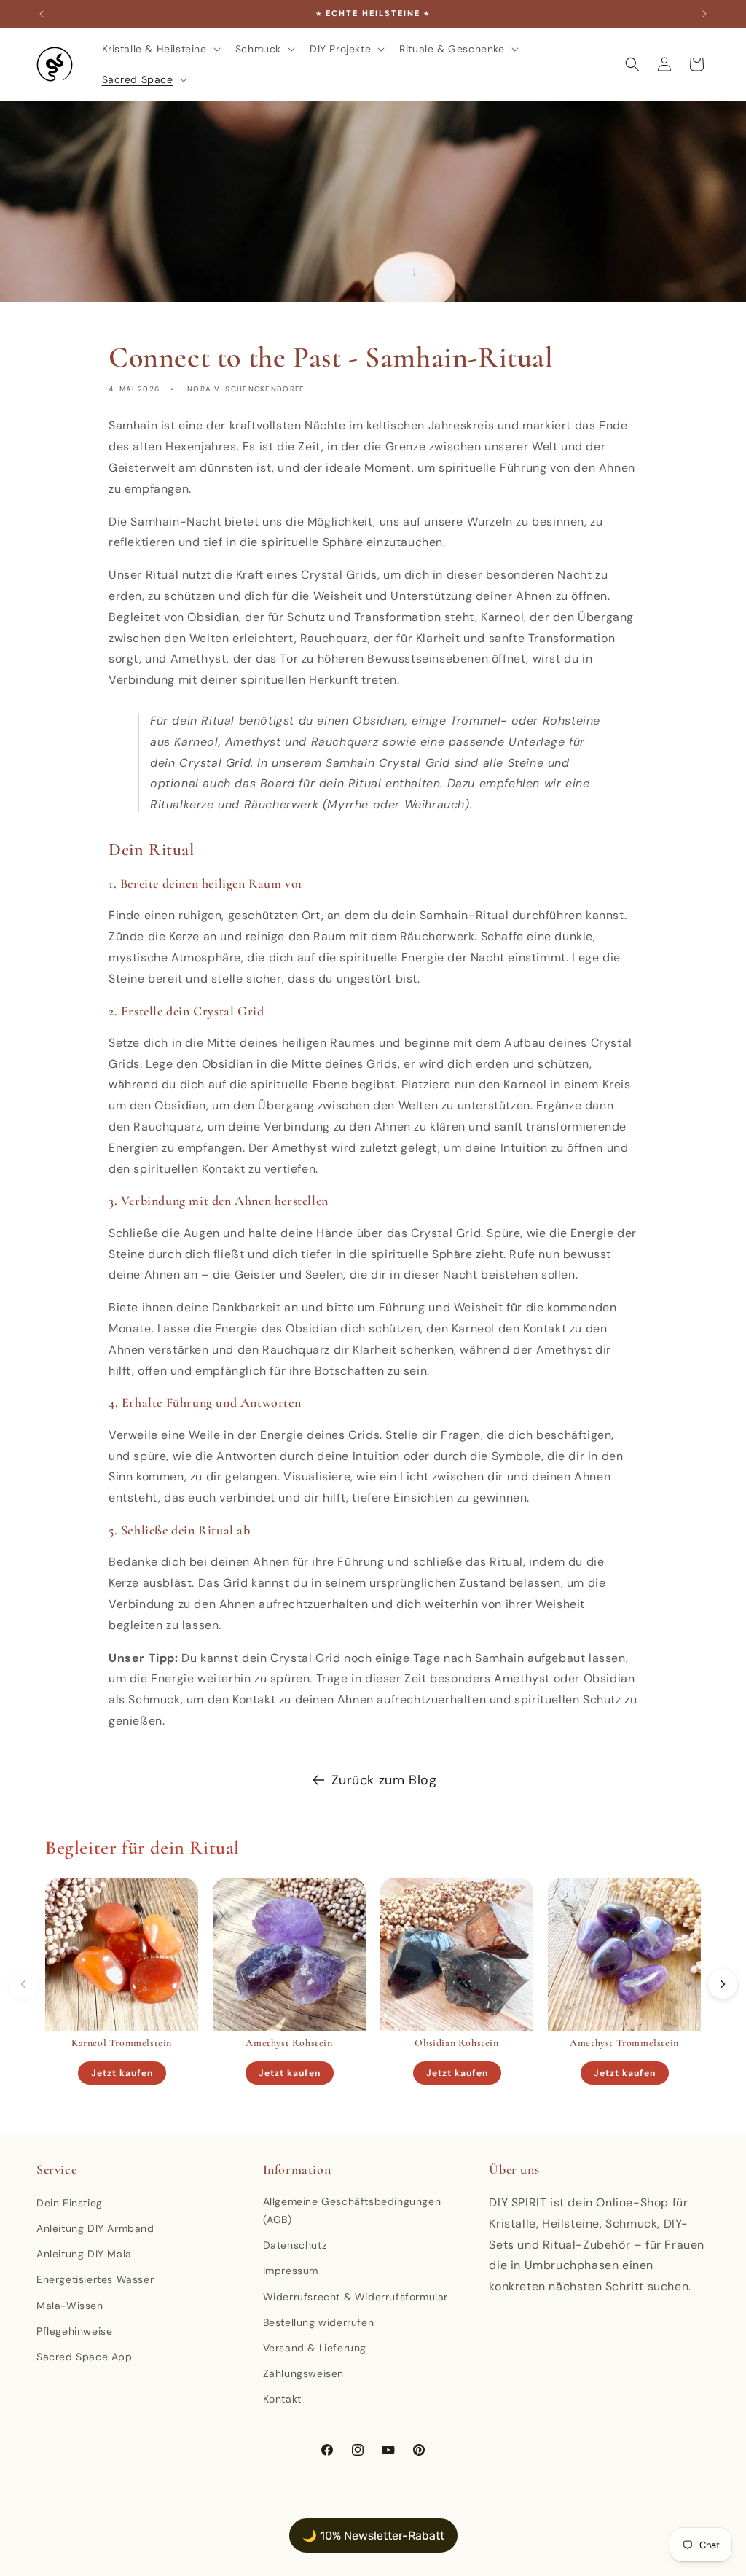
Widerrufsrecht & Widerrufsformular (356, 2297)
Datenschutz (295, 2245)
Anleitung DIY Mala (84, 2254)
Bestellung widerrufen (319, 2322)
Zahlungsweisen (303, 2373)
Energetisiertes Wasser (95, 2279)
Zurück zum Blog (384, 1780)
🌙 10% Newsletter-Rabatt (373, 2536)
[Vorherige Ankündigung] (42, 14)
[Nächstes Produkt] (723, 1984)
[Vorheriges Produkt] (23, 1984)
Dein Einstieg (70, 2203)
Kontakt (282, 2399)
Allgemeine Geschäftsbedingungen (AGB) (352, 2210)
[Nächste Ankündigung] (704, 14)
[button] (160, 49)
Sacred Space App (85, 2357)
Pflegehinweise (74, 2331)
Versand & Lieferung (315, 2348)
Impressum (291, 2271)
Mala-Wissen (70, 2306)
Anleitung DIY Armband (95, 2228)
